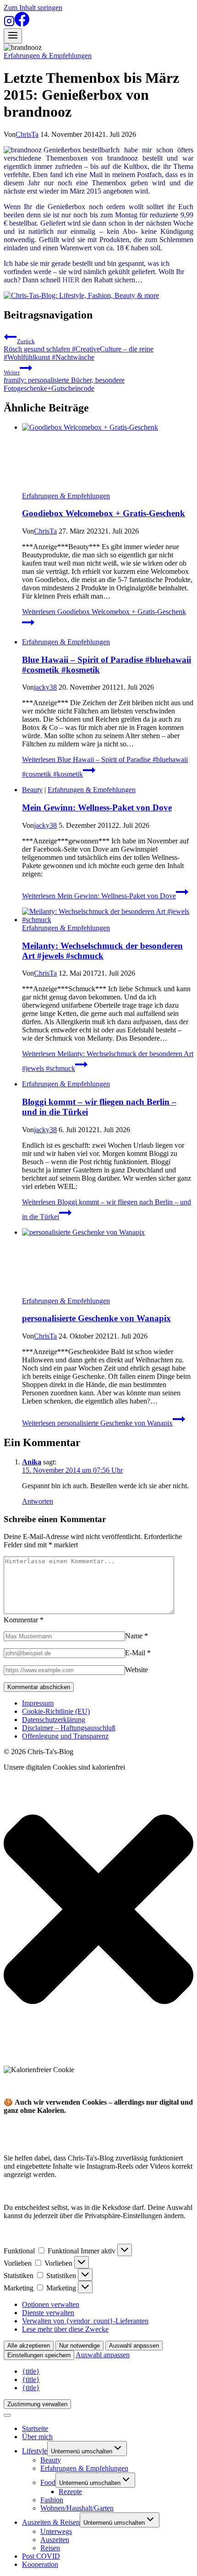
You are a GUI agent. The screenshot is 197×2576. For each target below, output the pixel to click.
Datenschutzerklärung (54, 1720)
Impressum (38, 1703)
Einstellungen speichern (39, 2355)
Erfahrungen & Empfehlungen (48, 56)
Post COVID (41, 2556)
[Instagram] (9, 24)
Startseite (35, 2428)
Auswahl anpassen (134, 2346)
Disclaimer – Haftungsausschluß (69, 1728)
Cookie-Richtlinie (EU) (56, 1711)
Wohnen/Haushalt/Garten (77, 2508)
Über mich (37, 2437)
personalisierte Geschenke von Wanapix (96, 1318)
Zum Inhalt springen (33, 8)
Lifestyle (35, 2451)
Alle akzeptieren (29, 2346)
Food (48, 2482)
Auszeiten (55, 2540)
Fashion (52, 2500)
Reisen (50, 2548)
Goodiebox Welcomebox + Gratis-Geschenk (104, 513)
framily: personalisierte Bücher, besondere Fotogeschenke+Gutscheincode (64, 381)
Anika (32, 1462)
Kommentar (24, 1620)
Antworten (38, 1501)
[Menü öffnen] (13, 36)
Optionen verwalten (51, 2304)
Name (137, 1636)
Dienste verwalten (48, 2313)
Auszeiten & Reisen (51, 2522)
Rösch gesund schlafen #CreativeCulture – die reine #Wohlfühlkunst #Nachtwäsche (79, 349)
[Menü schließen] (7, 2415)
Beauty (32, 790)
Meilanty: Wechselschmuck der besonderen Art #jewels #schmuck (102, 951)
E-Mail (138, 1653)
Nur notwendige (79, 2346)
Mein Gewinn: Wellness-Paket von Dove (97, 807)
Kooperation (40, 2564)
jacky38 (45, 687)
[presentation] (108, 458)
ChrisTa (27, 134)
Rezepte (70, 2492)
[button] (98, 1910)
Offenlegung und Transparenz (65, 1736)
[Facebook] (22, 24)
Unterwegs (56, 2531)
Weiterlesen (99, 896)
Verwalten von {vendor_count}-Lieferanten (85, 2321)
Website (137, 1670)
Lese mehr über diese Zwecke (65, 2329)
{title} (31, 2371)
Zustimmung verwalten (37, 2404)
